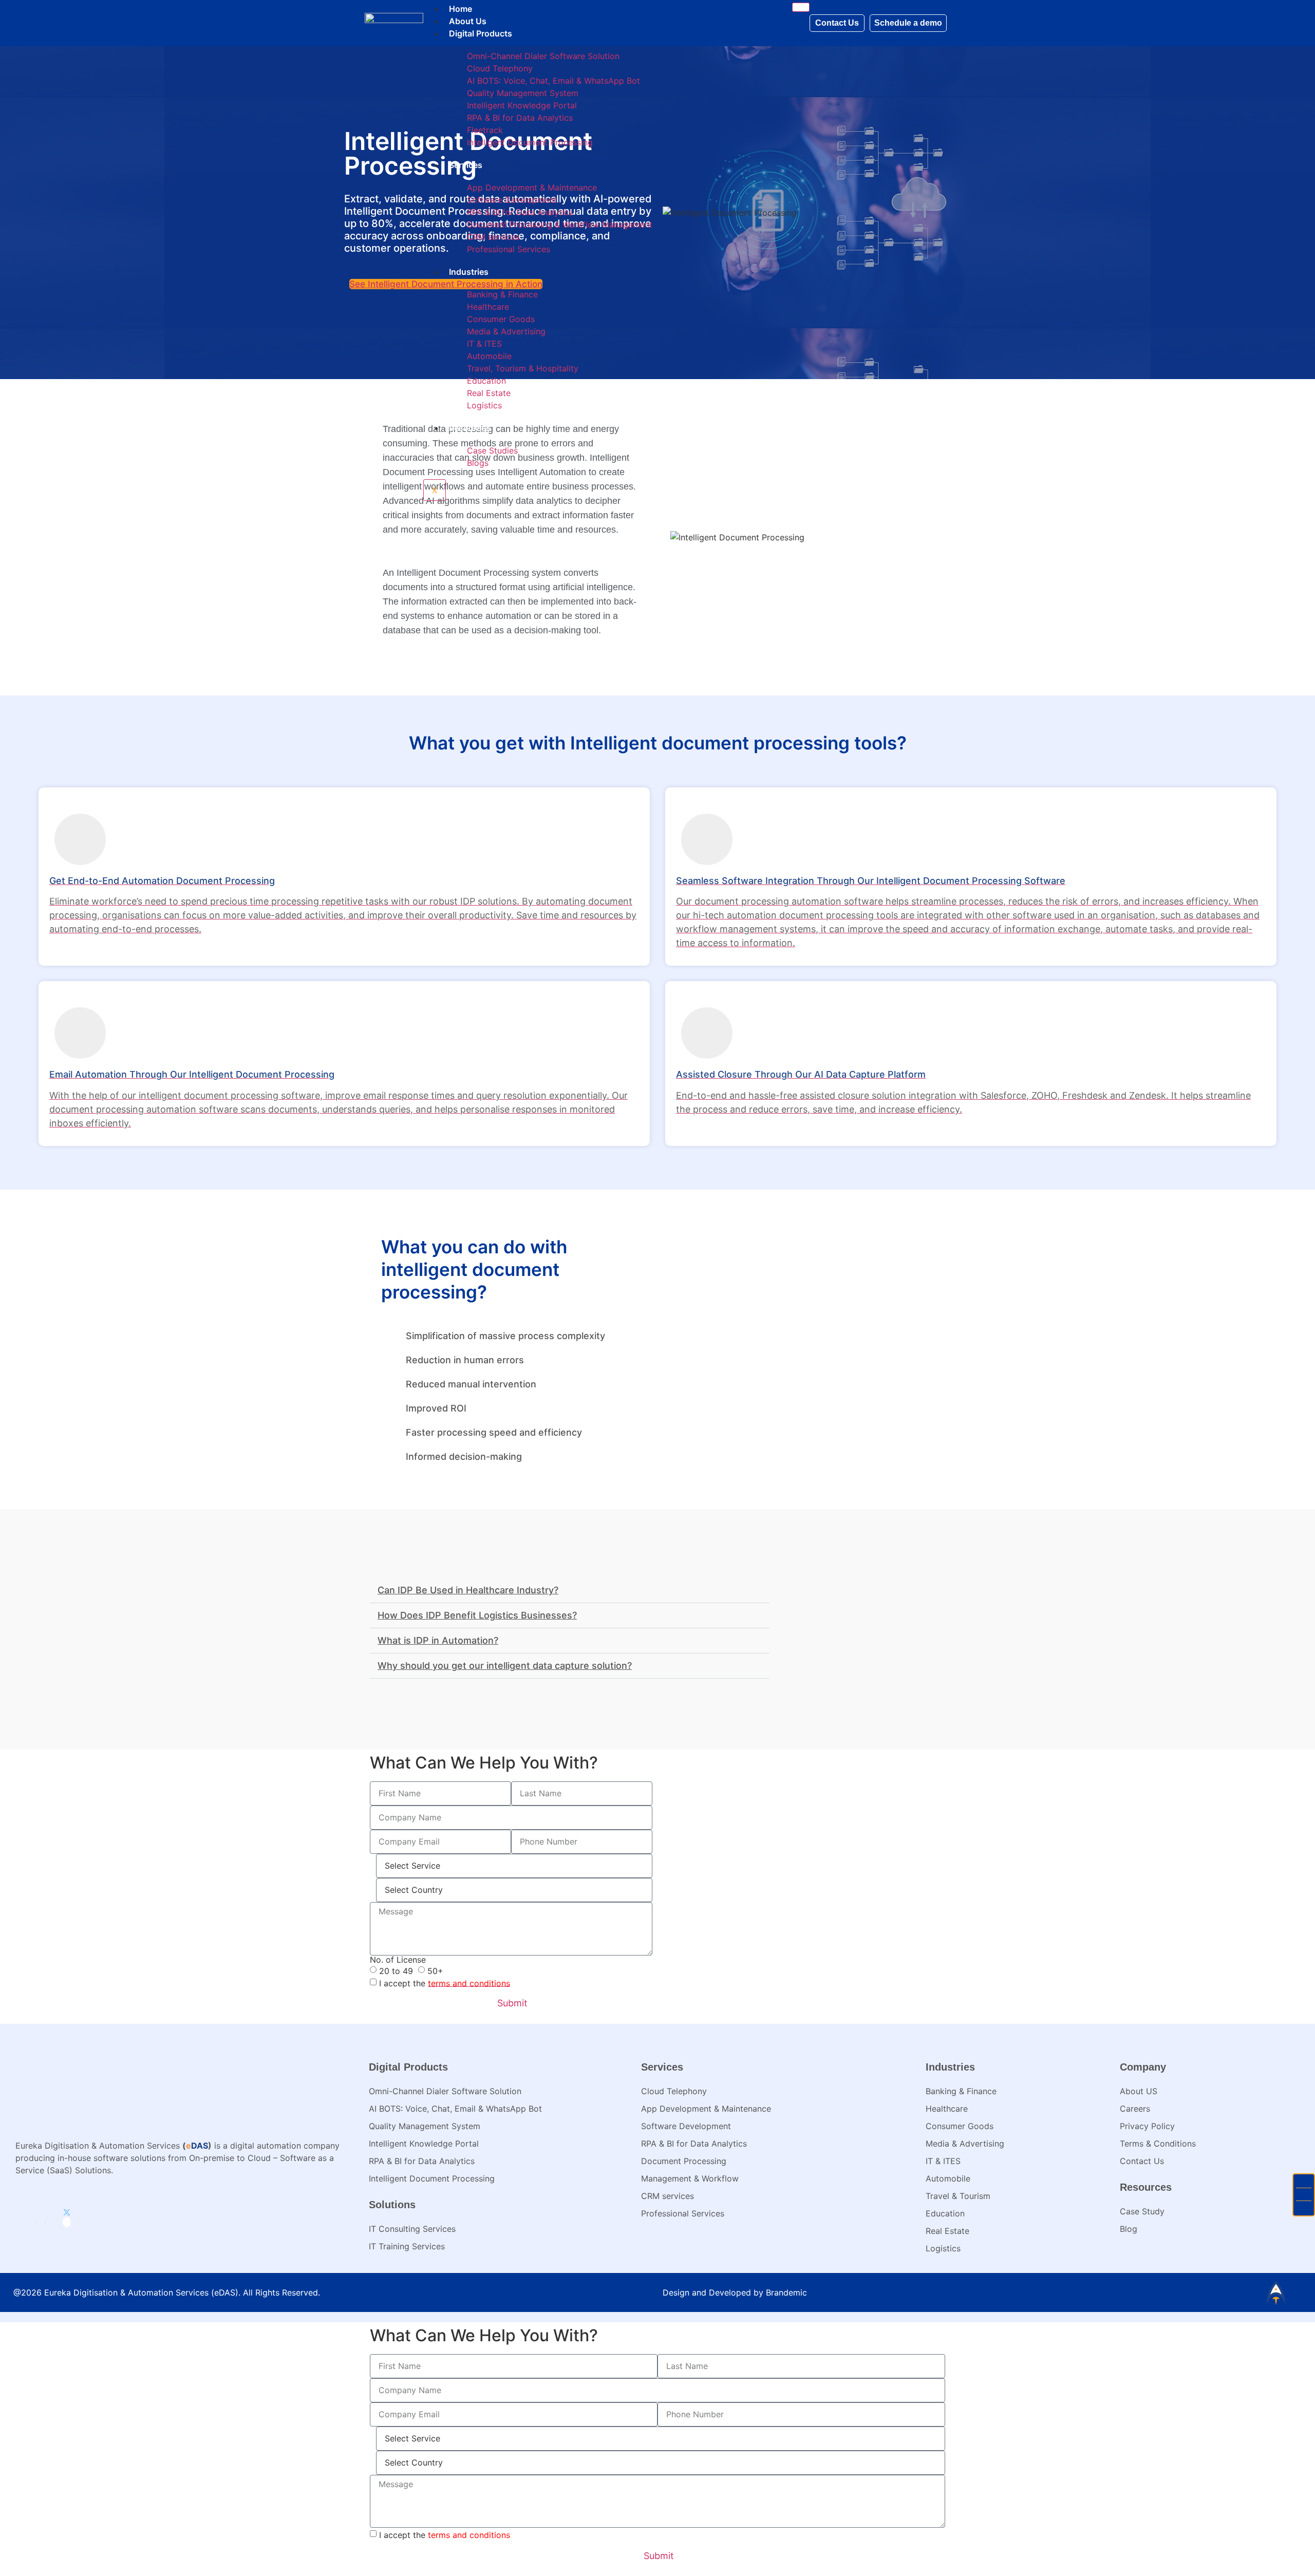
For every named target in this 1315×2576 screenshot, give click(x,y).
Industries (469, 272)
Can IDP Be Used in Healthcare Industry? (468, 1590)
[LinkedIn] (36, 2222)
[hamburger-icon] (801, 7)
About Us (468, 21)
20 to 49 (396, 1970)
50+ (435, 1970)
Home (461, 9)
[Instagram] (54, 2222)
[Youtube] (80, 2222)
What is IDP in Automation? (438, 1640)
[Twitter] (67, 2222)
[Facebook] (45, 2222)
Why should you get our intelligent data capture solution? (505, 1666)
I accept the (445, 1983)
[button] (570, 1591)
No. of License (398, 1960)
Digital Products (481, 33)
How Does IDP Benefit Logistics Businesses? (477, 1615)
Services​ (466, 165)
